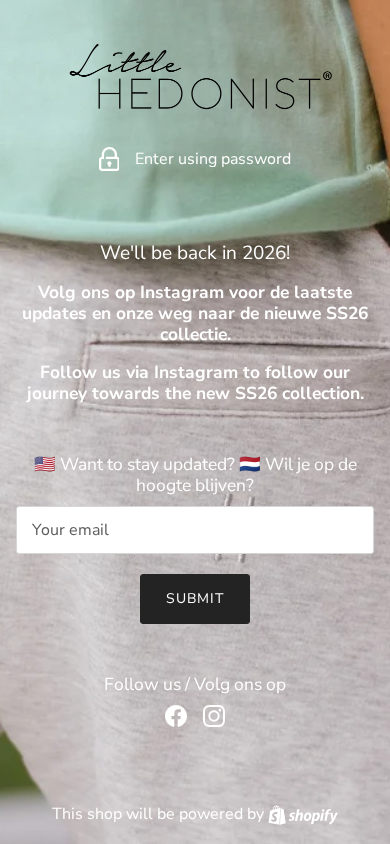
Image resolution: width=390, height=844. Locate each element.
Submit (195, 598)
